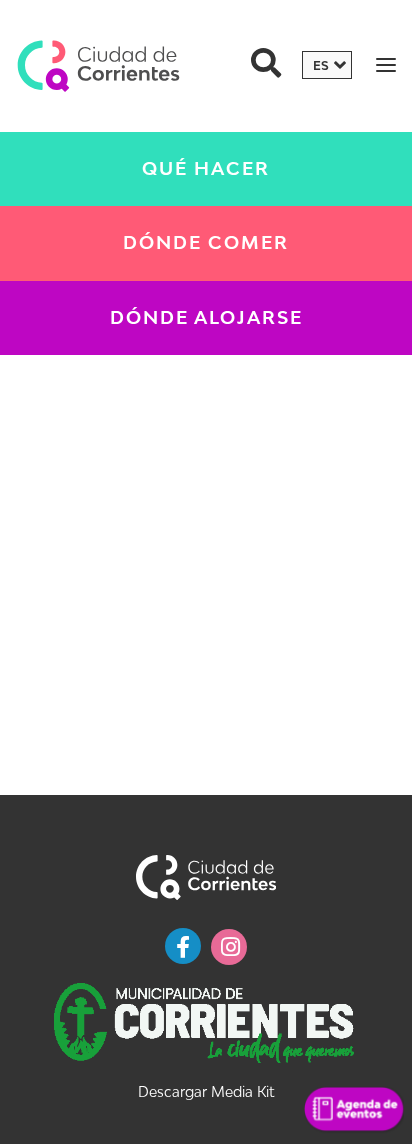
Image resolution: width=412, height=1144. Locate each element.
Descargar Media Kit (206, 1091)
